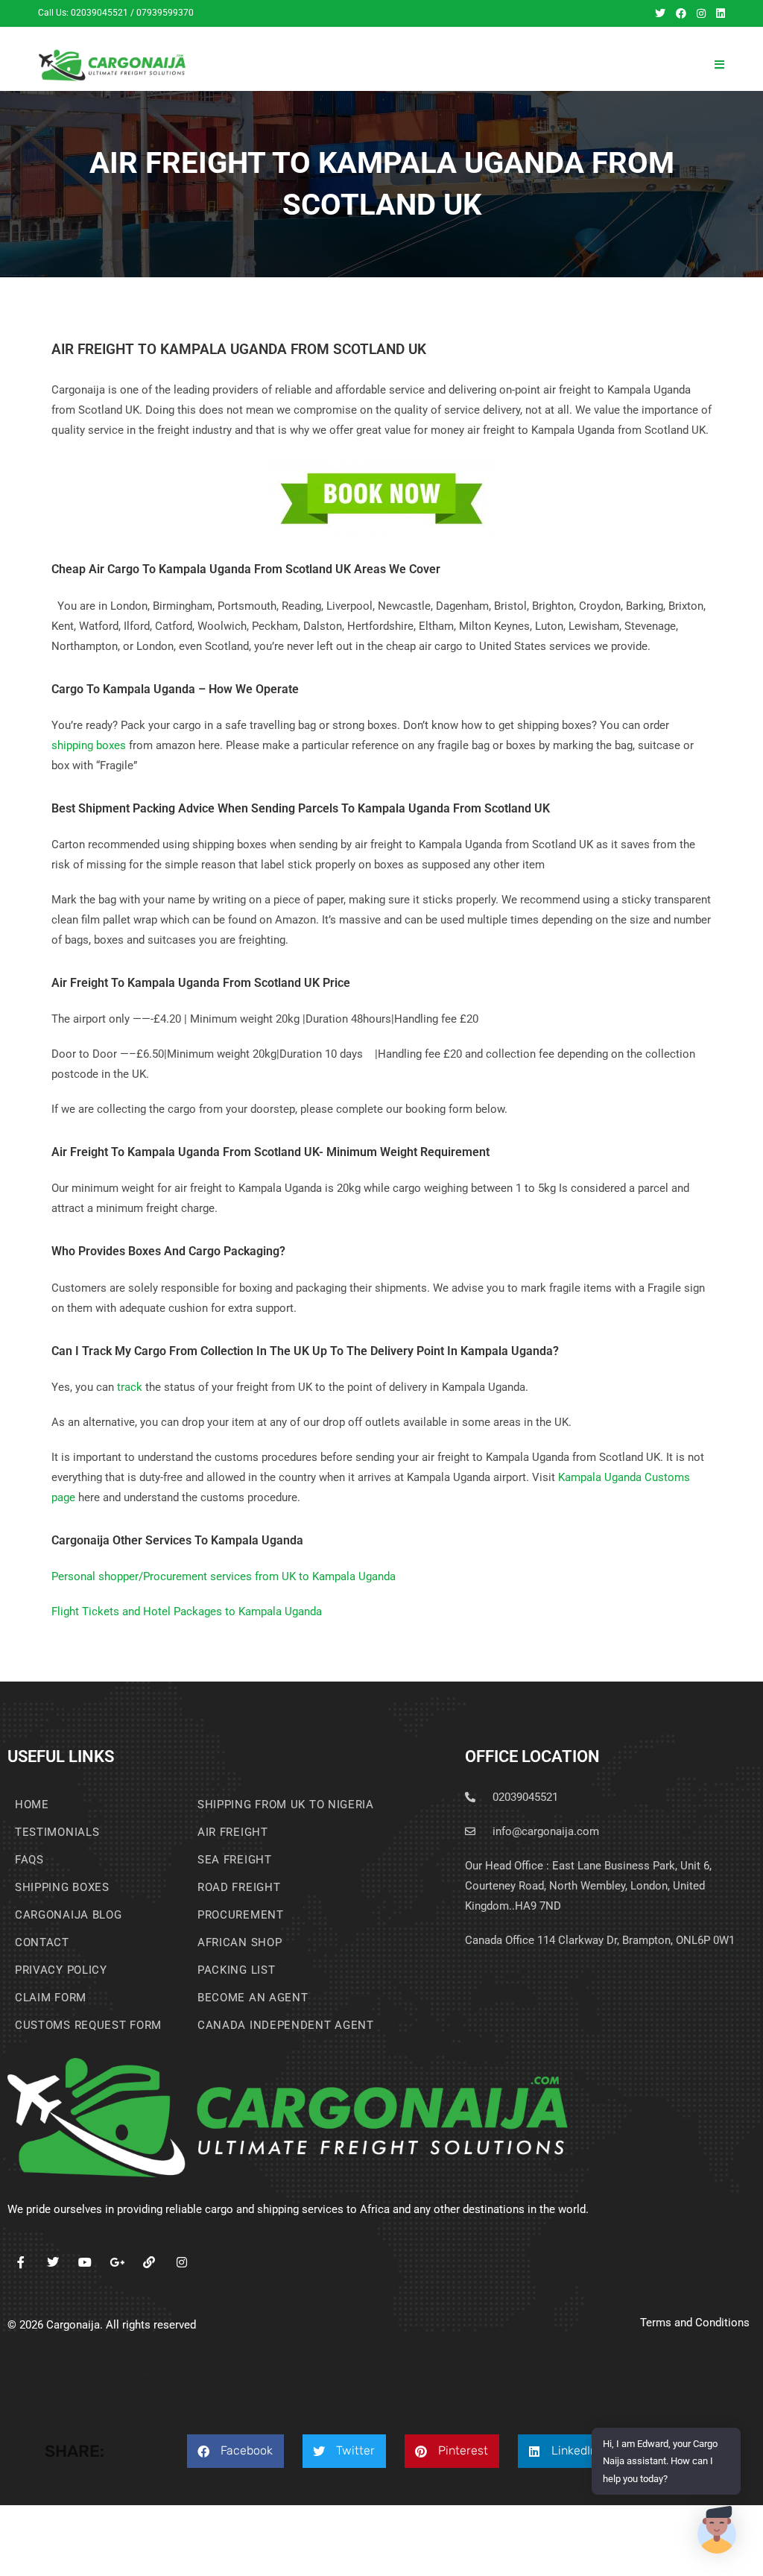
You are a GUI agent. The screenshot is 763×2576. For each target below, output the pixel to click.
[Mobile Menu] (719, 65)
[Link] (149, 2263)
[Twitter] (53, 2263)
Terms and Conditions (695, 2323)
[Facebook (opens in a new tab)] (681, 13)
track (130, 1387)
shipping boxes (89, 745)
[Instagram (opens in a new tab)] (701, 13)
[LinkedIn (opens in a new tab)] (718, 13)
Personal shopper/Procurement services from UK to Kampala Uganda (224, 1576)
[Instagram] (181, 2263)
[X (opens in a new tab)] (660, 13)
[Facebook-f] (20, 2263)
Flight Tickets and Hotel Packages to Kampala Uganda (187, 1611)
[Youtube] (85, 2263)
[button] (235, 2451)
